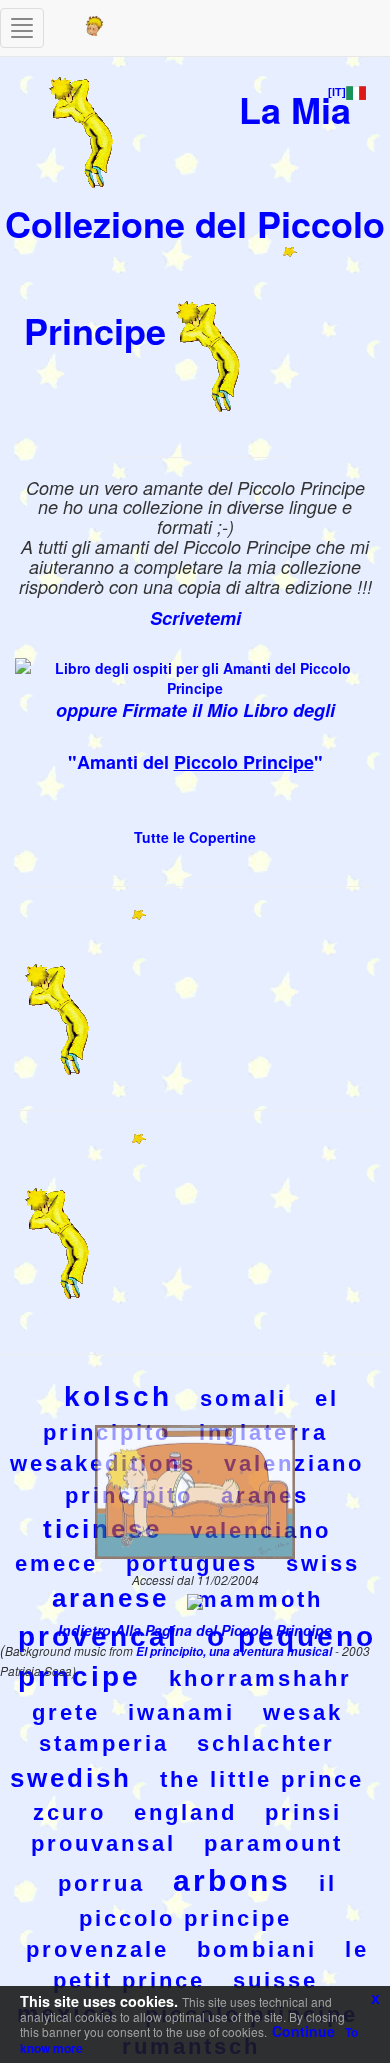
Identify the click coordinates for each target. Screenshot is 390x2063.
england (185, 1812)
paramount (273, 1843)
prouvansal (103, 1843)
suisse (275, 1980)
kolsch (118, 1396)
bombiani (257, 1949)
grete (66, 1712)
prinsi (303, 1812)
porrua (101, 1883)
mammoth (260, 1599)
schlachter (266, 1743)
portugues (192, 1563)
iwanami (181, 1712)
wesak (303, 1712)
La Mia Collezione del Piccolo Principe (195, 219)
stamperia (104, 1743)
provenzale (97, 1949)
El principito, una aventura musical (235, 1651)
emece (56, 1563)
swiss (323, 1563)
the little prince (262, 1779)
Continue (303, 2031)
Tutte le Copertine (195, 837)
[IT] (337, 92)
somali (243, 1398)
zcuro (69, 1812)
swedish (71, 1778)
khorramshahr (260, 1678)
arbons (232, 1880)
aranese (110, 1598)
